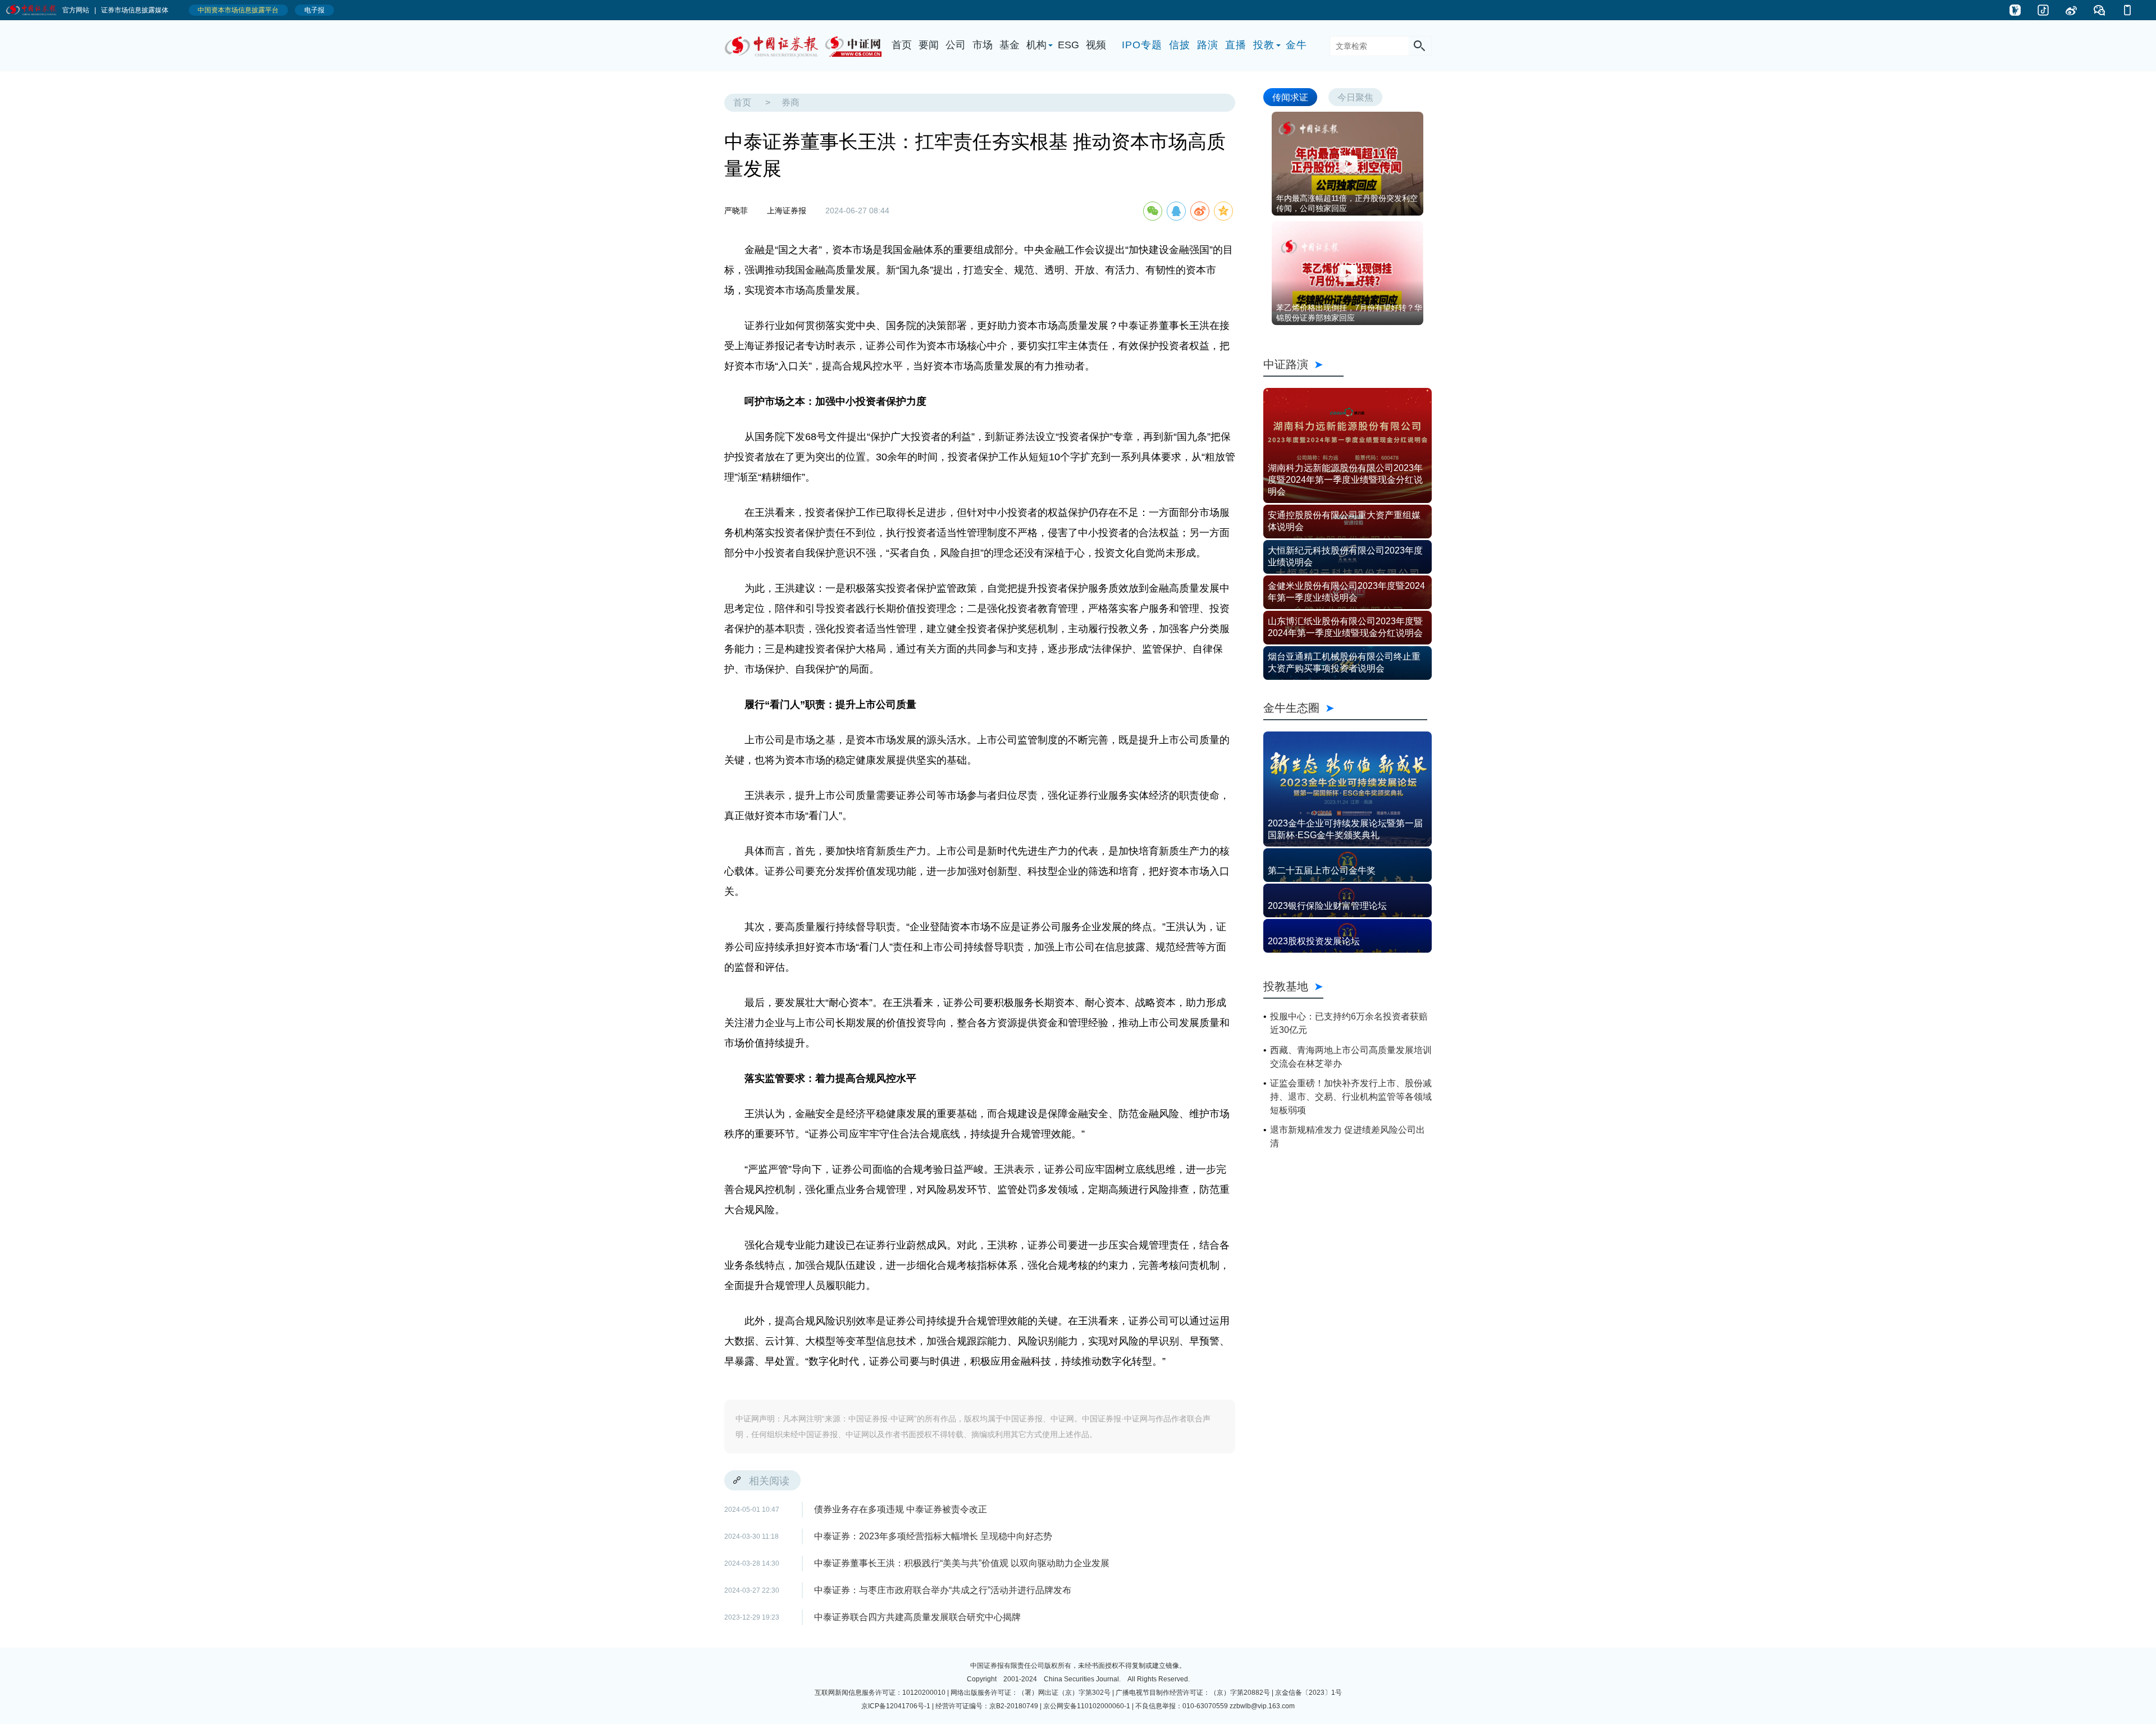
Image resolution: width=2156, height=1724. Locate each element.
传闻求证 (1290, 97)
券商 (791, 102)
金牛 (1296, 45)
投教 (1264, 45)
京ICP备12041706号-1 (896, 1706)
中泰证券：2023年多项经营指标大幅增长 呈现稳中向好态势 (933, 1536)
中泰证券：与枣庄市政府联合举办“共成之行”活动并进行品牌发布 (943, 1590)
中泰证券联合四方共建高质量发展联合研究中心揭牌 (917, 1617)
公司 (956, 45)
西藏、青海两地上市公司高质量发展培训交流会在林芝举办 (1351, 1057)
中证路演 (1303, 364)
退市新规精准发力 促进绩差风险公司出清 (1347, 1137)
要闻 (929, 45)
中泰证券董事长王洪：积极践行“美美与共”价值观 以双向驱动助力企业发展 (962, 1563)
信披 (1180, 45)
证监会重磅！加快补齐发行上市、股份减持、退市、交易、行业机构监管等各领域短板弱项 (1351, 1097)
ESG (1068, 45)
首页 (902, 45)
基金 (1010, 45)
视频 (1096, 45)
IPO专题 (1142, 45)
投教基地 (1286, 986)
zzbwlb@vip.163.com (1262, 1706)
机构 (1036, 45)
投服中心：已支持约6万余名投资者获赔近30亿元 (1349, 1023)
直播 (1236, 45)
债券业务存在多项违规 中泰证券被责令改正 (901, 1509)
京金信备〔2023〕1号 (1308, 1693)
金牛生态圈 (1345, 708)
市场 (983, 45)
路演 (1208, 45)
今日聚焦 (1355, 97)
